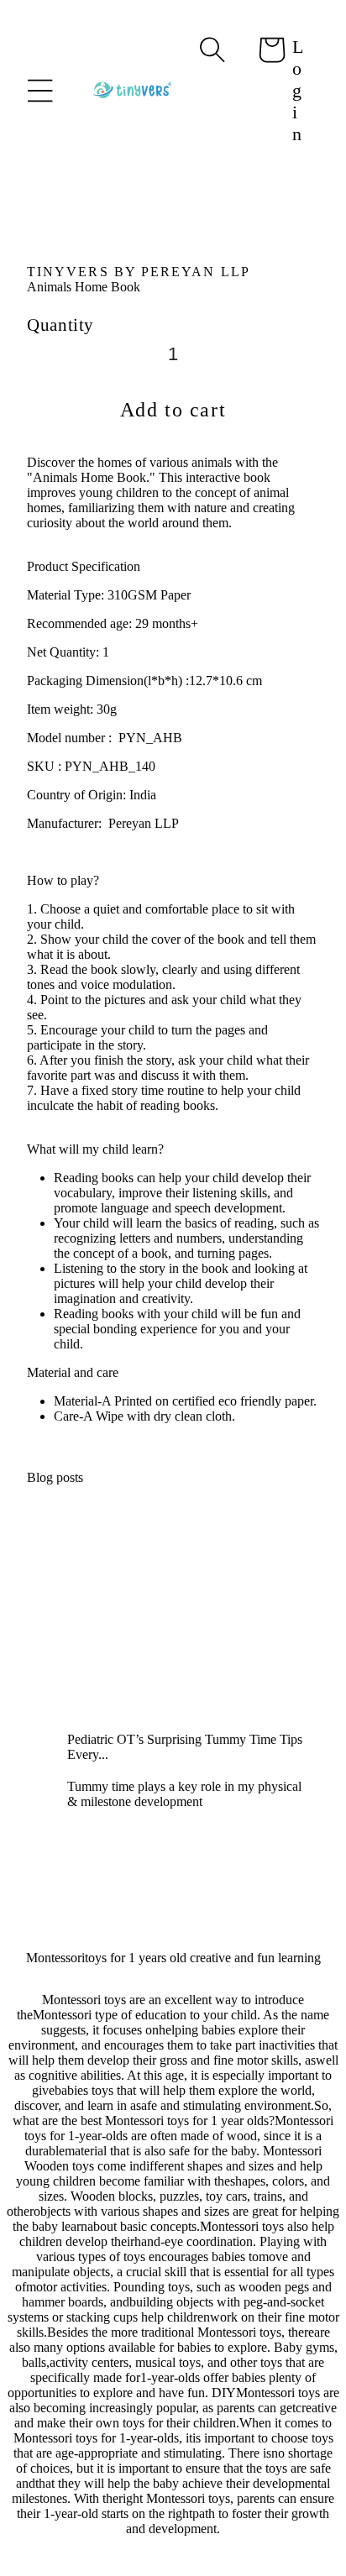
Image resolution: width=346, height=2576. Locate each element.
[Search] (212, 50)
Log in (298, 90)
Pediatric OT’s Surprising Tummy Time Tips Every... (185, 1747)
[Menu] (40, 91)
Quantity (60, 325)
